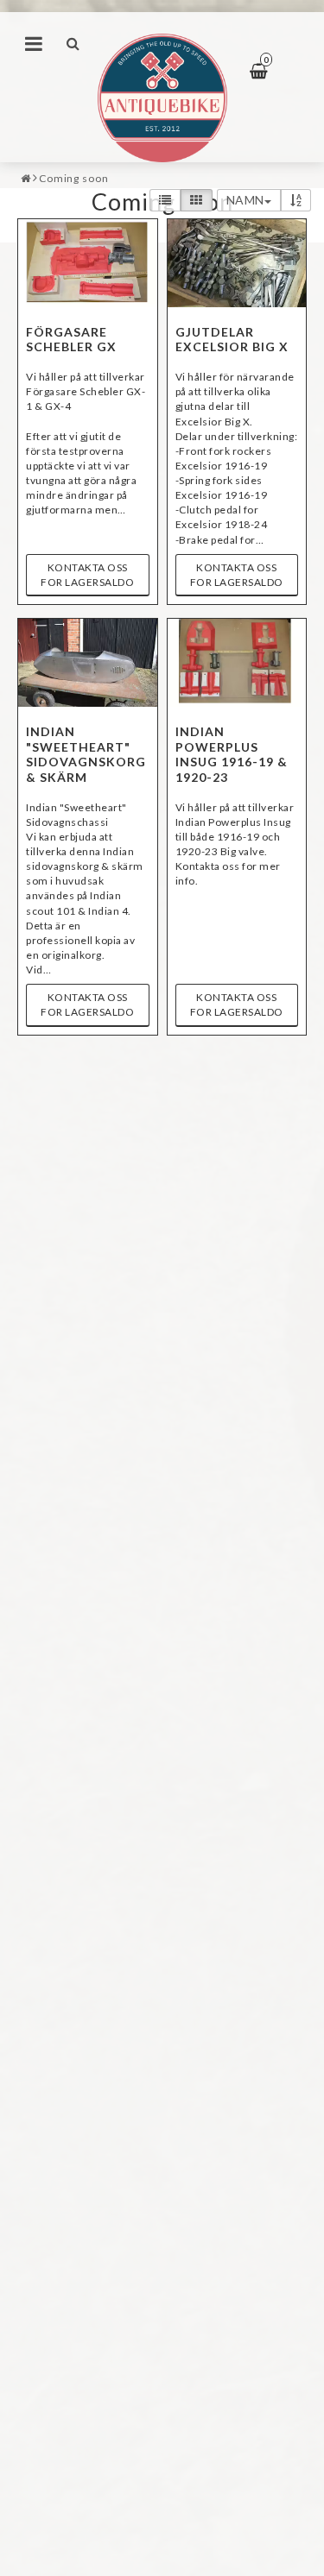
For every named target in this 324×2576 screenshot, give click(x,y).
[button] (270, 72)
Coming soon (74, 178)
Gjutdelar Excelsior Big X (232, 340)
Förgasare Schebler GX (71, 340)
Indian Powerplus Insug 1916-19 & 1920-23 (232, 754)
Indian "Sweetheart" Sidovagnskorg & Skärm (86, 754)
